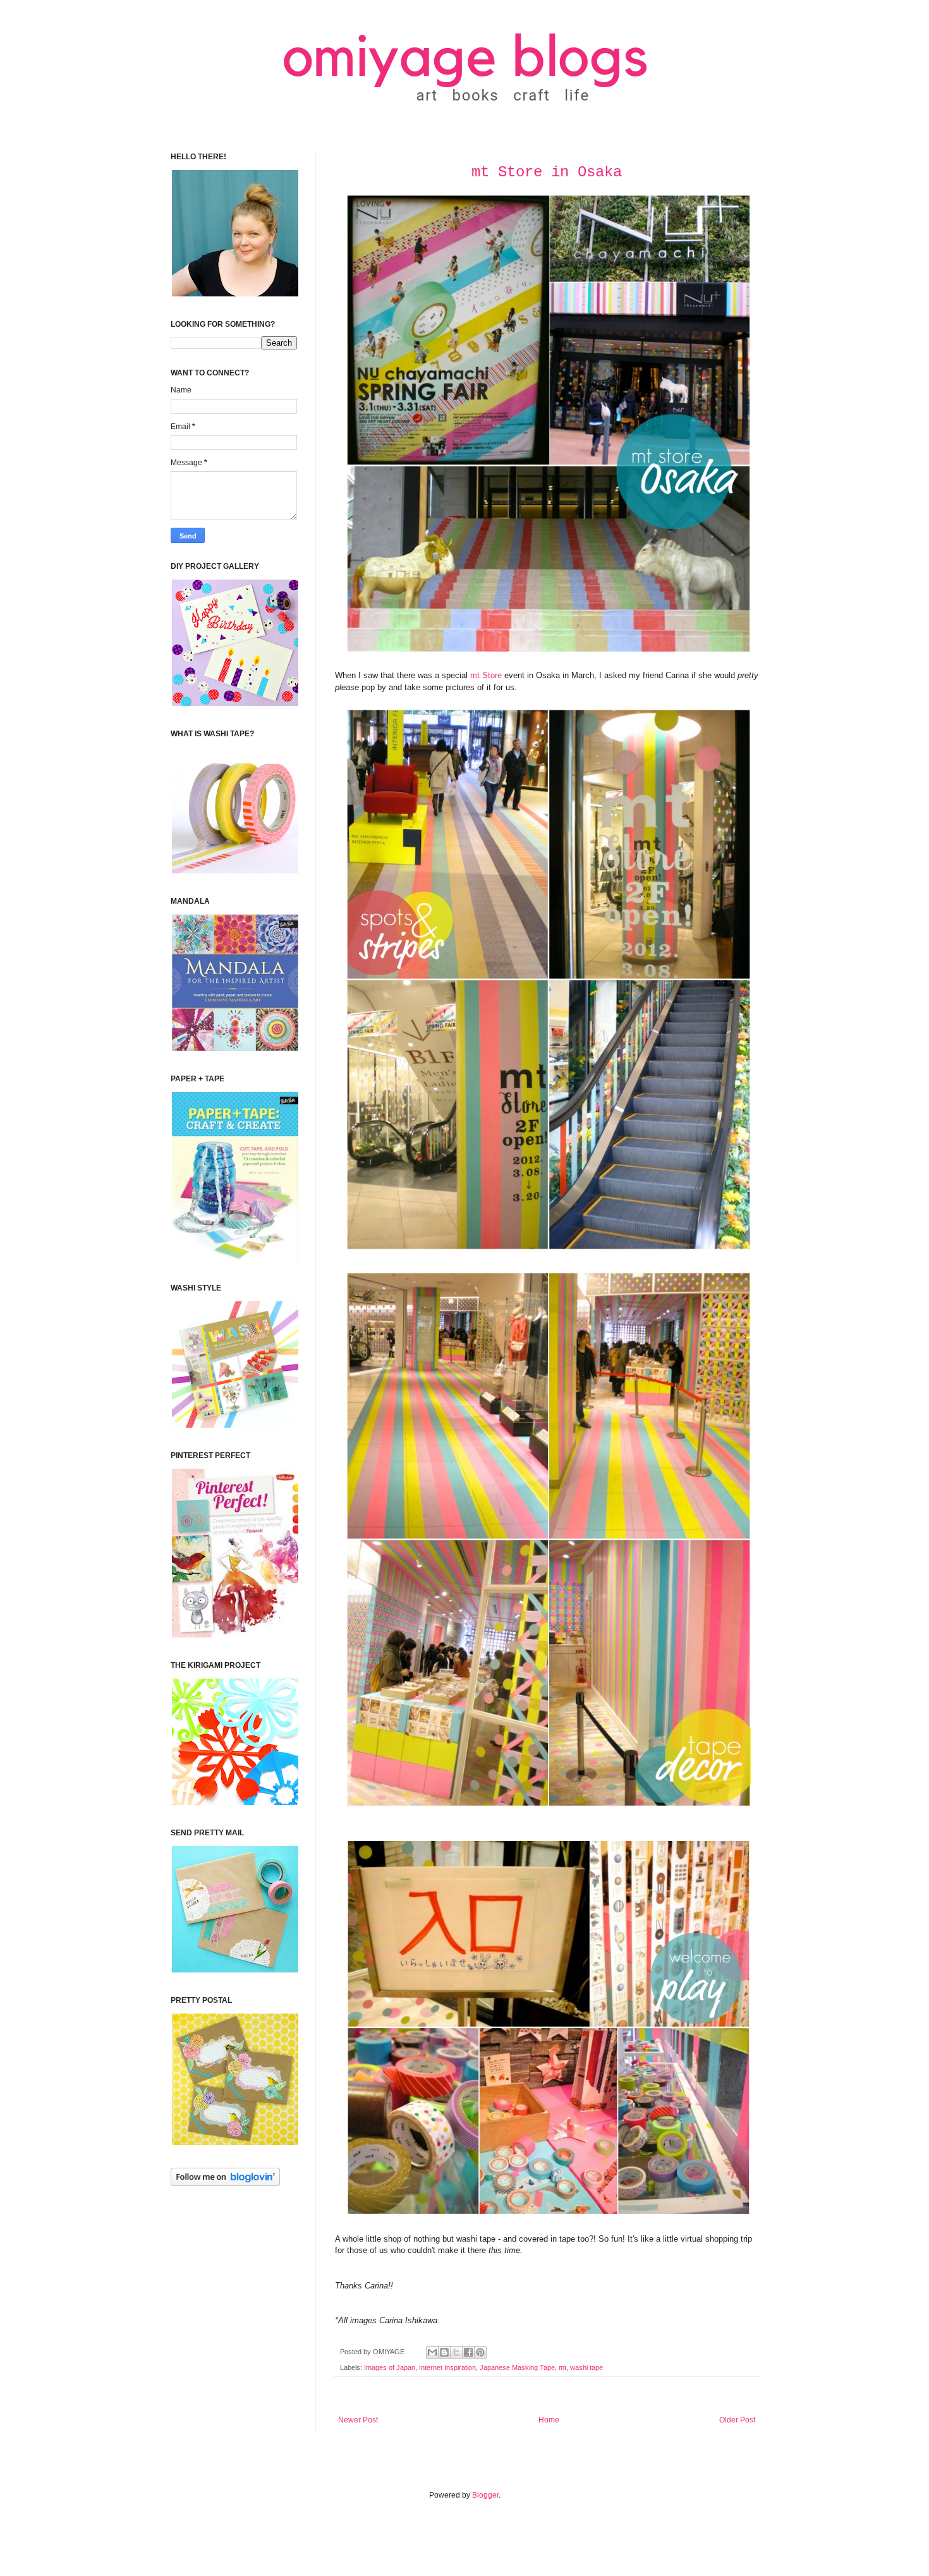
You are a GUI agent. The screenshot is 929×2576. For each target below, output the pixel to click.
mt (562, 2367)
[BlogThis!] (444, 2352)
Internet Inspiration (447, 2367)
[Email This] (432, 2352)
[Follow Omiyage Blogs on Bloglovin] (225, 2184)
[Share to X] (456, 2352)
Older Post (737, 2420)
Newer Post (358, 2420)
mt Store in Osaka (547, 172)
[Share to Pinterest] (480, 2352)
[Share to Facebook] (468, 2352)
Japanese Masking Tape (517, 2367)
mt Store (486, 675)
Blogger (485, 2495)
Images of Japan (390, 2367)
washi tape (586, 2367)
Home (549, 2420)
